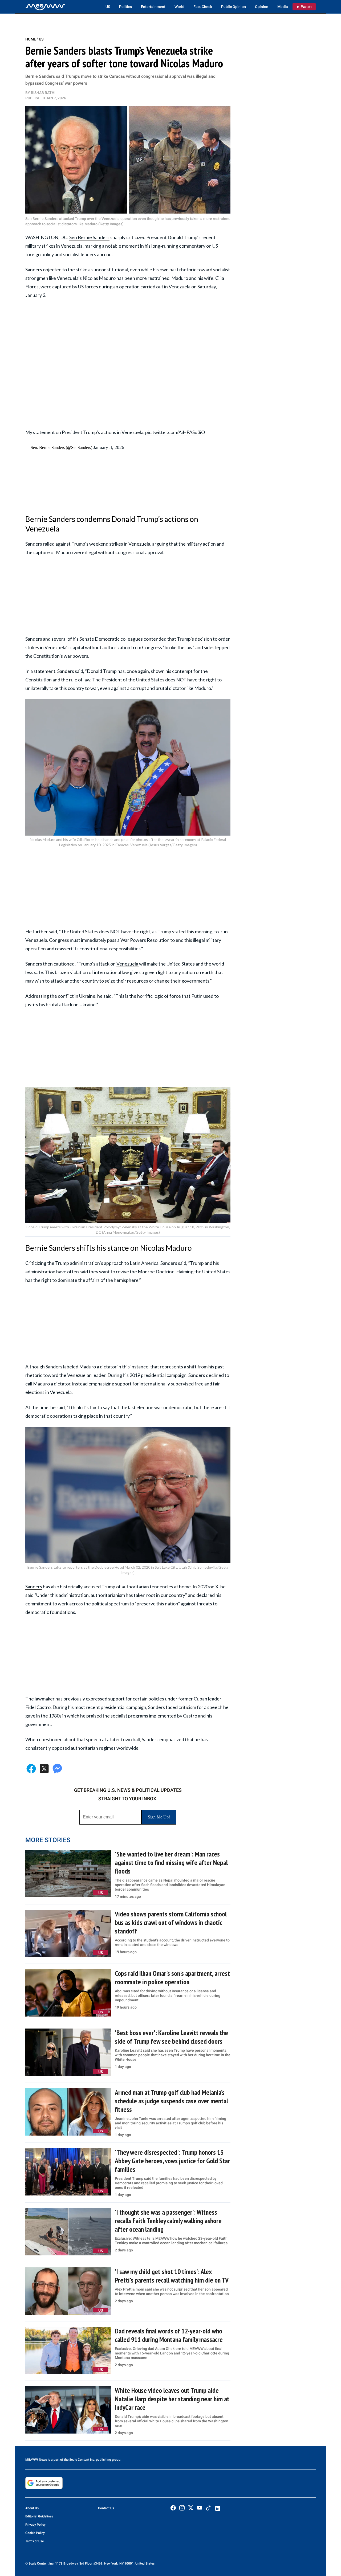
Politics (125, 7)
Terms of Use (34, 2541)
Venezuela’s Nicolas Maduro (86, 278)
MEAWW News (36, 2460)
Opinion (262, 7)
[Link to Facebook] (173, 2508)
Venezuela (128, 964)
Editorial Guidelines (39, 2516)
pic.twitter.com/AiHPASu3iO (175, 432)
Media (283, 7)
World (179, 7)
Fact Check (203, 7)
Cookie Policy (35, 2533)
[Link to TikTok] (208, 2509)
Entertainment (153, 7)
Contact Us (106, 2508)
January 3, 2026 (109, 447)
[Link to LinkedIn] (218, 2508)
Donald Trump (102, 671)
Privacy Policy (35, 2525)
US (108, 7)
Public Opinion (234, 7)
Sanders (34, 1587)
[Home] (45, 7)
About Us (32, 2508)
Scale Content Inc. (82, 2460)
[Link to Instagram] (182, 2508)
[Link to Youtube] (200, 2508)
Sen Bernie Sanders (89, 237)
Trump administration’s (79, 1263)
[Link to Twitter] (191, 2508)
